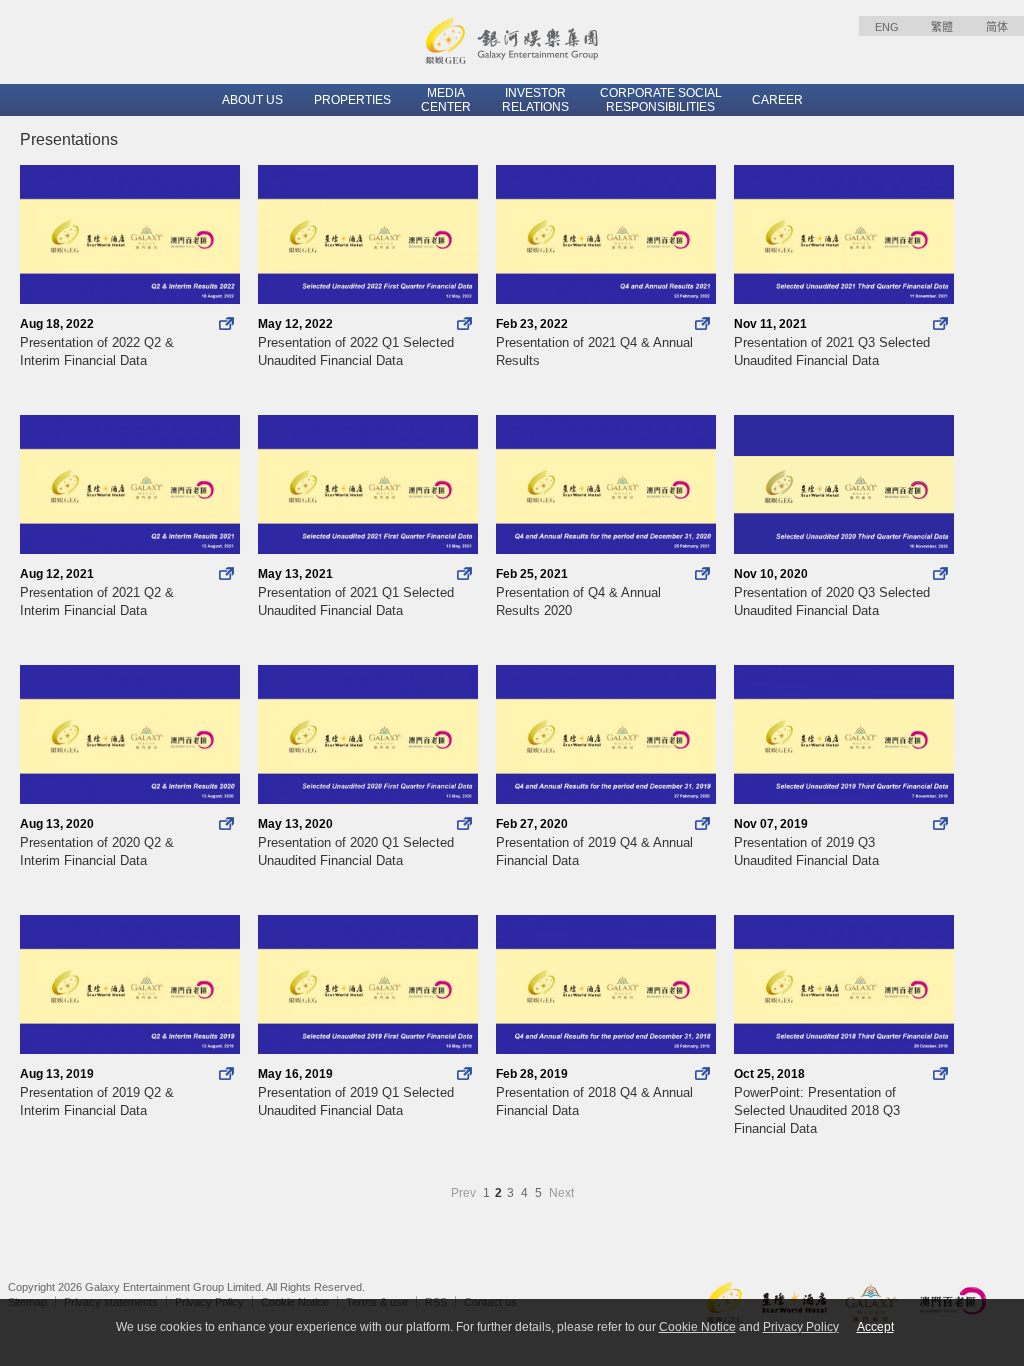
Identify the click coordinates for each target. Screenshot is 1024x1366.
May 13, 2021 (356, 592)
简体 (997, 27)
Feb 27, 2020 (594, 842)
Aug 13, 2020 (97, 842)
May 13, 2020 (356, 842)
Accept (875, 1327)
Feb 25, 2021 (578, 592)
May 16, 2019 (356, 1092)
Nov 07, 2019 (806, 842)
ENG (887, 27)
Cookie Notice (697, 1327)
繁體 (942, 27)
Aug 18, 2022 (97, 342)
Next (561, 1193)
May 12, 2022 (356, 342)
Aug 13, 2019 (97, 1092)
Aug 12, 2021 (97, 592)
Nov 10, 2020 (832, 592)
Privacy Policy (801, 1327)
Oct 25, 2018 (817, 1101)
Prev (465, 1193)
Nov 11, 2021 (832, 342)
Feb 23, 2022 (594, 342)
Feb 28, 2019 (594, 1092)
